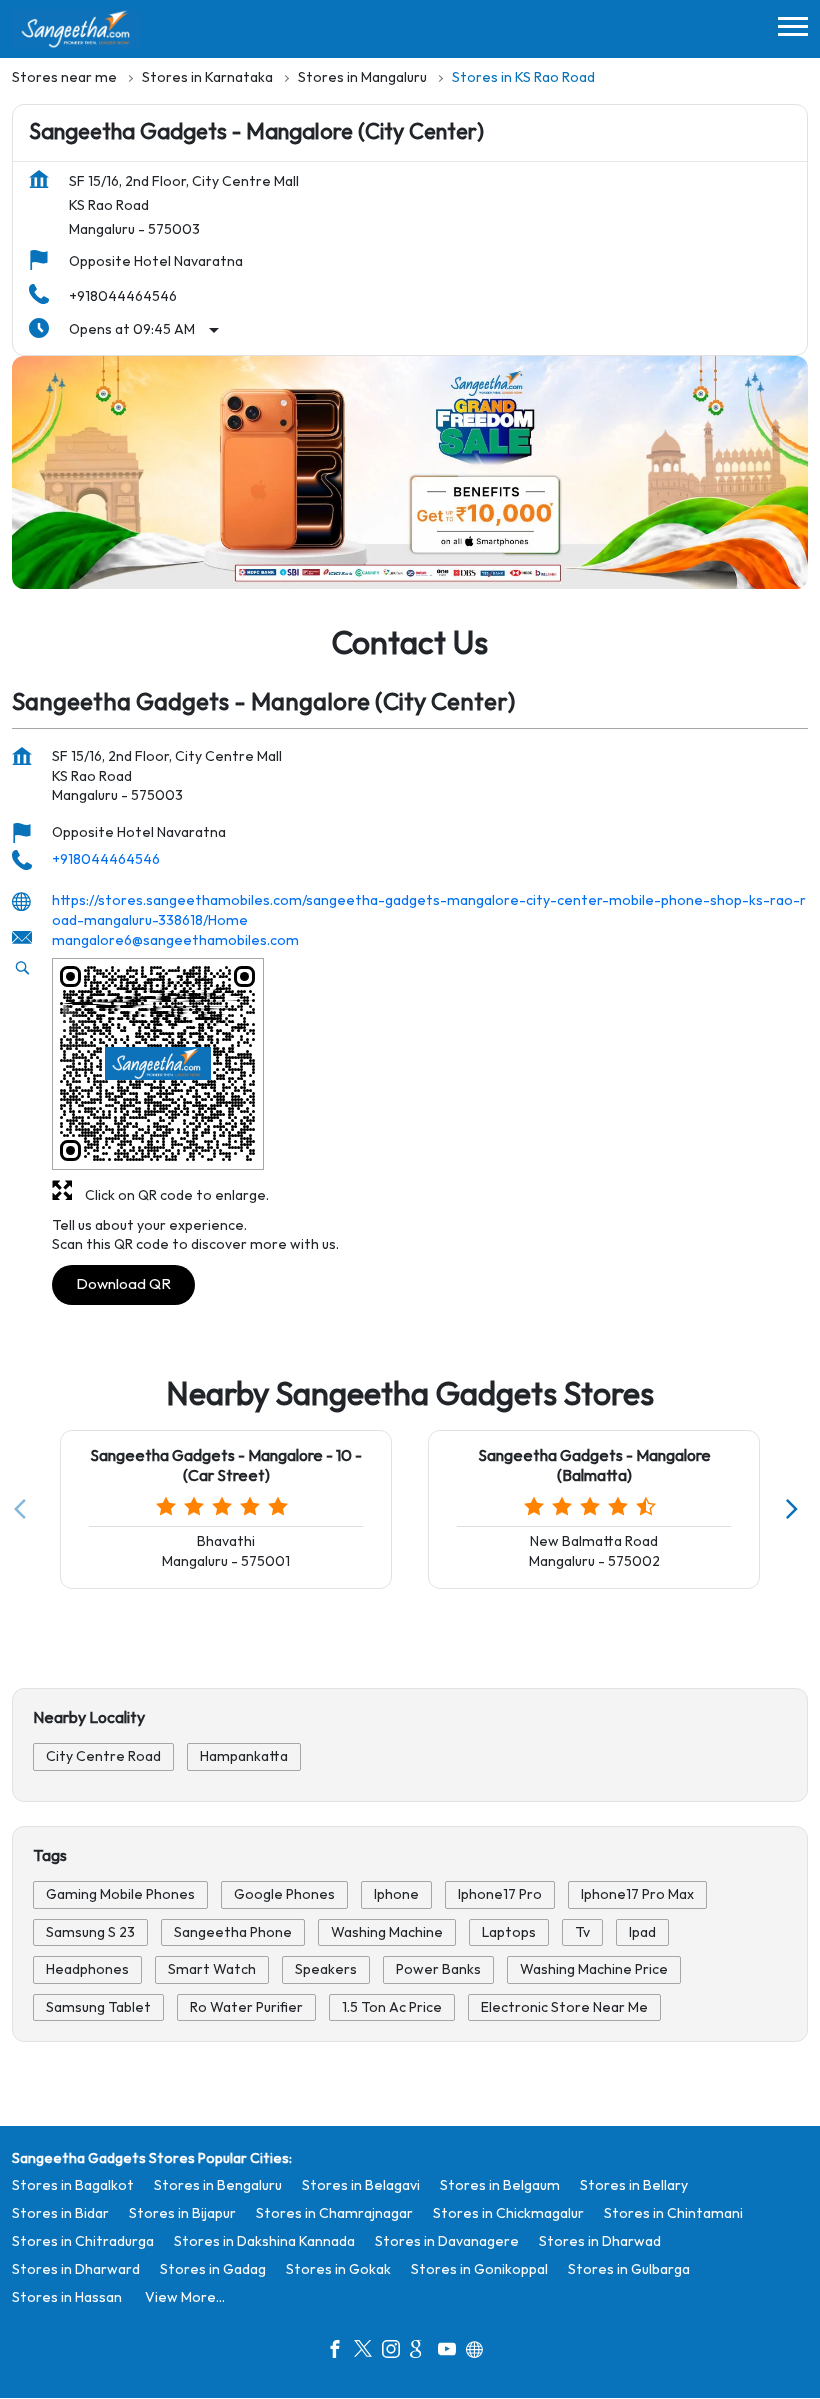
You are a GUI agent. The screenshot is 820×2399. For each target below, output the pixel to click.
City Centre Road (103, 1757)
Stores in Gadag (213, 2269)
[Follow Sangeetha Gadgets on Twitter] (368, 2352)
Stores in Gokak (338, 2269)
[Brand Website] (480, 2352)
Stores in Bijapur (182, 2213)
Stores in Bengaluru (218, 2185)
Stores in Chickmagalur (508, 2213)
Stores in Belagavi (361, 2185)
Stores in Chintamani (673, 2213)
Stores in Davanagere (447, 2241)
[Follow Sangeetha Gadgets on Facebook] (340, 2352)
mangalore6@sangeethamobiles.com (175, 940)
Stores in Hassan (67, 2297)
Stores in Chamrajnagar (334, 2213)
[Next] (796, 1509)
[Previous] (24, 1509)
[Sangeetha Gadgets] (77, 29)
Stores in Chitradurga (83, 2241)
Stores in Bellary (634, 2185)
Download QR (123, 1283)
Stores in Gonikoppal (479, 2269)
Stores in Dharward (76, 2269)
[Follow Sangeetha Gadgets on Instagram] (396, 2352)
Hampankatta (244, 1757)
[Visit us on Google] (424, 2352)
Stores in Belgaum (500, 2185)
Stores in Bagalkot (73, 2185)
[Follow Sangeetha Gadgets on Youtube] (452, 2352)
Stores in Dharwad (600, 2241)
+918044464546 (123, 296)
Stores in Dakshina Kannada (264, 2241)
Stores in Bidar (60, 2213)
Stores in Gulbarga (629, 2269)
